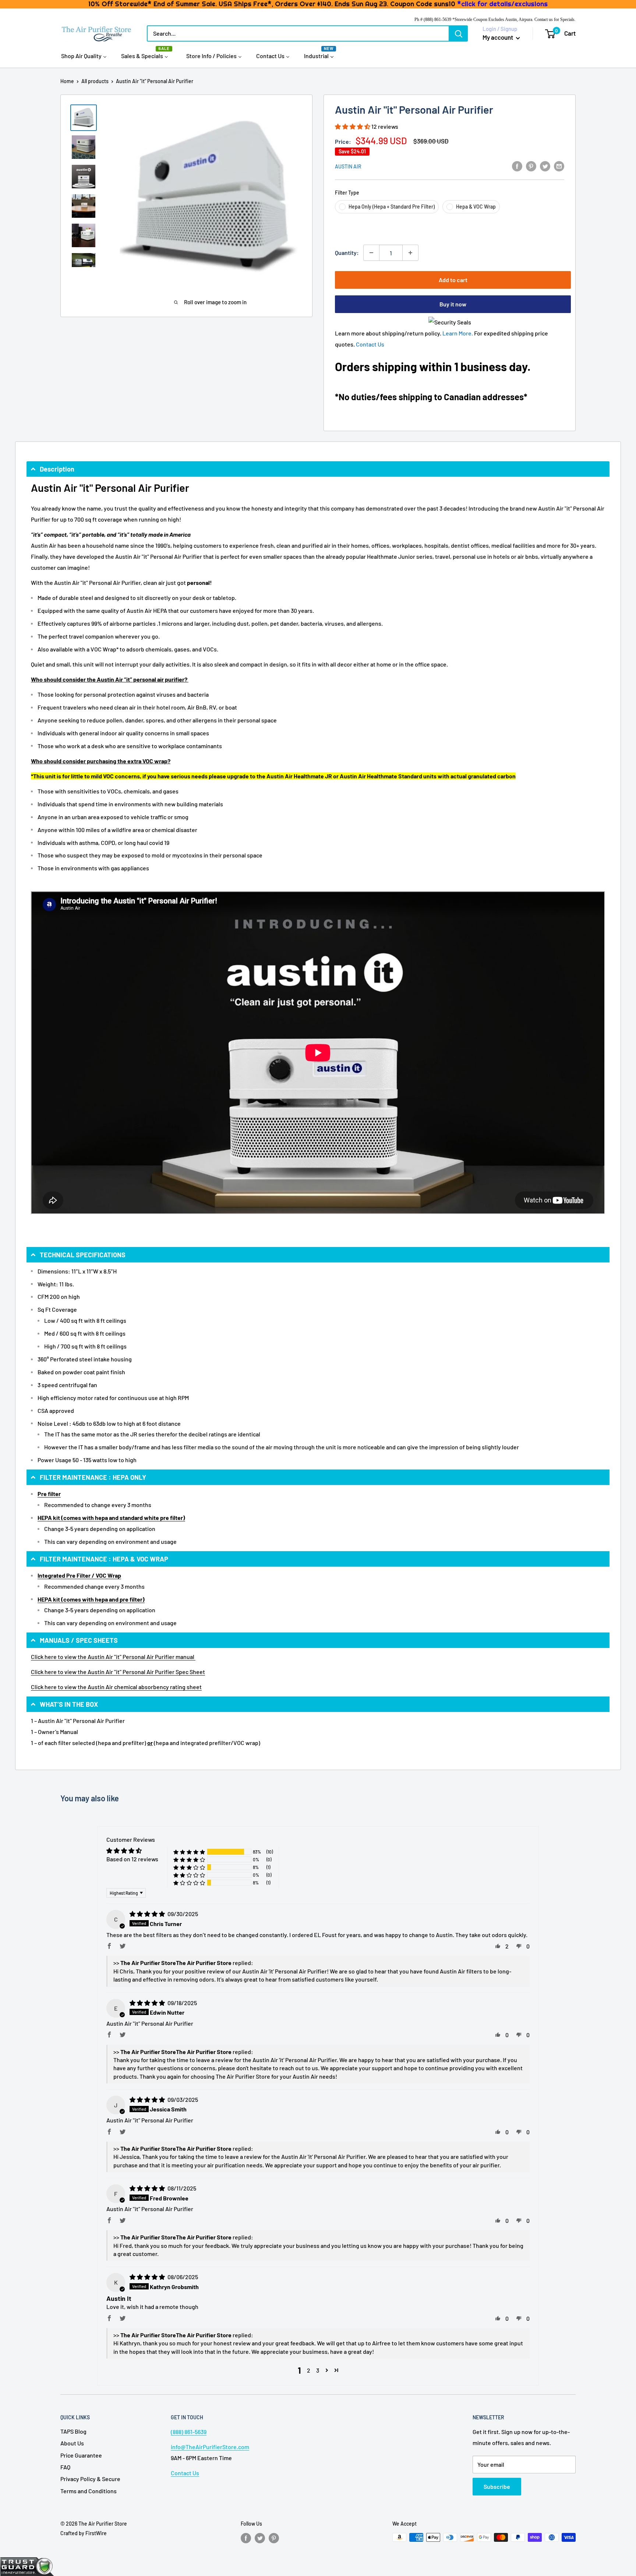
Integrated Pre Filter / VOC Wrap (79, 1575)
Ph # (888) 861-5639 (433, 19)
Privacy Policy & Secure (90, 2479)
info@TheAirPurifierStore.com (210, 2447)
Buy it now (453, 304)
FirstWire (96, 2533)
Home (67, 81)
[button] (353, 126)
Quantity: (347, 253)
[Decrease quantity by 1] (371, 253)
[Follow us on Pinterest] (274, 2538)
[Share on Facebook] (517, 166)
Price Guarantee (81, 2455)
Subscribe (497, 2486)
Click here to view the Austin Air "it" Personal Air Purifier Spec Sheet (118, 1672)
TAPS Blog (73, 2431)
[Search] (459, 33)
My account (498, 37)
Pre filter (49, 1494)
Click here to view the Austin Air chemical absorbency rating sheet (116, 1687)
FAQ (65, 2467)
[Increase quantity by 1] (410, 253)
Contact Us (370, 344)
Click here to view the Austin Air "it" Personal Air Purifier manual (113, 1657)
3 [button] (318, 2370)
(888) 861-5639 (189, 2432)
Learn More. (458, 333)
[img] (148, 1914)
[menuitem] (84, 56)
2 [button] (309, 2370)
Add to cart (453, 280)
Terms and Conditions (89, 2491)
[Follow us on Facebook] (246, 2538)
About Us (72, 2443)
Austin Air (348, 166)
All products (95, 81)
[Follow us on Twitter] (260, 2538)
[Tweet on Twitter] (545, 166)
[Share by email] (559, 166)
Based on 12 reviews (132, 1859)
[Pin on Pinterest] (531, 166)
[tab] (318, 469)
